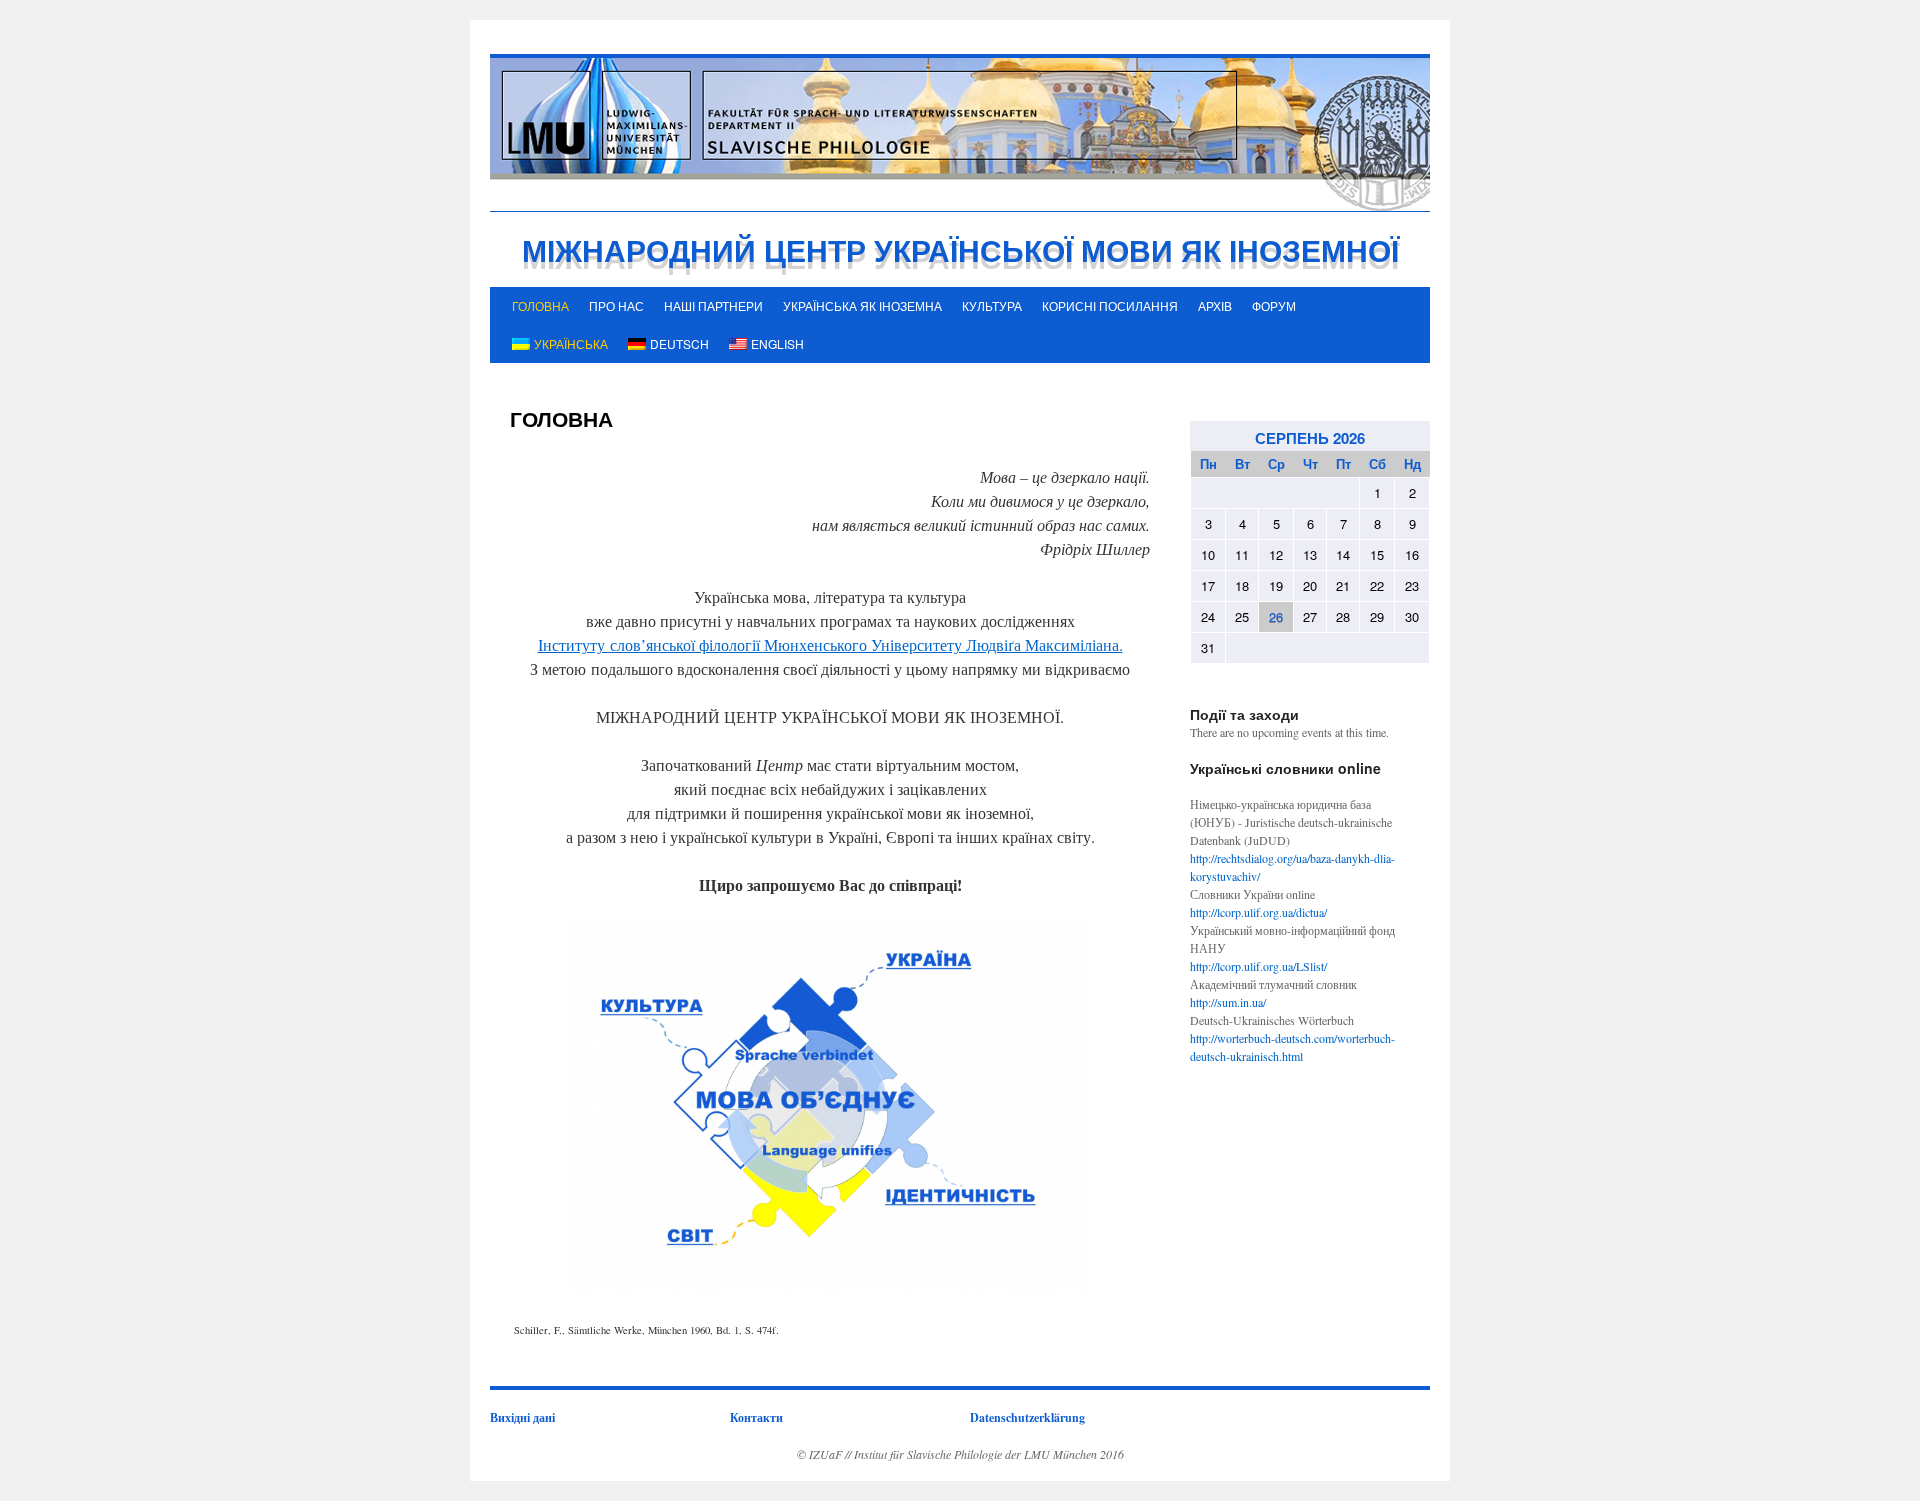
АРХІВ (1215, 305)
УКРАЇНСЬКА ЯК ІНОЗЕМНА (862, 305)
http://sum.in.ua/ (1228, 1002)
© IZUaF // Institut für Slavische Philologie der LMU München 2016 (960, 1454)
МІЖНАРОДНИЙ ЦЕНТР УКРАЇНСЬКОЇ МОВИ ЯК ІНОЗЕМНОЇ (960, 249)
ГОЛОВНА (540, 305)
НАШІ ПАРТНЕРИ (713, 305)
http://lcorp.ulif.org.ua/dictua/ (1258, 912)
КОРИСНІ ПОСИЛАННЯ (1110, 305)
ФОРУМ (1274, 305)
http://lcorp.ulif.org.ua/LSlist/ (1258, 966)
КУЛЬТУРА (992, 305)
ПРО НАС (616, 305)
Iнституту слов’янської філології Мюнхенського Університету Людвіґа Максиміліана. (830, 644)
